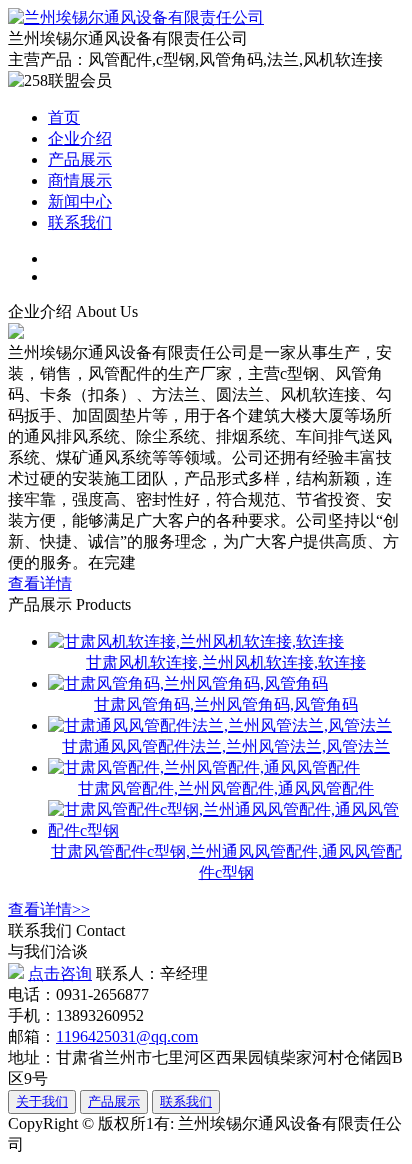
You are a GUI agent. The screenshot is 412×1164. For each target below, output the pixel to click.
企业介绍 (80, 138)
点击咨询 (60, 973)
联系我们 (80, 222)
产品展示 (80, 159)
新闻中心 (80, 201)
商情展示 (80, 180)
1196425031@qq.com (127, 1036)
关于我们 (42, 1101)
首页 (64, 117)
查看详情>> (49, 909)
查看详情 (40, 583)
